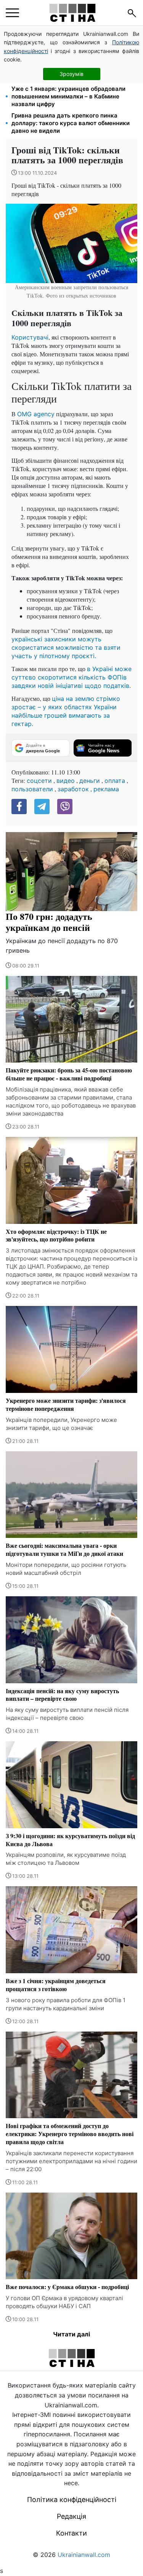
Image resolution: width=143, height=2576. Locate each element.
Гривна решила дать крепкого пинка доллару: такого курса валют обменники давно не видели (71, 123)
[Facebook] (19, 807)
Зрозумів (71, 74)
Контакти (71, 2533)
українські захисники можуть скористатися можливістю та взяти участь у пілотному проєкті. (66, 647)
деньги (90, 781)
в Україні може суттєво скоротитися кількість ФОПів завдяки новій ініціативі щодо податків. (71, 677)
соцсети (39, 781)
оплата (115, 781)
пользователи (32, 789)
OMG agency (36, 414)
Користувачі (30, 337)
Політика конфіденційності (72, 2500)
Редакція (71, 2516)
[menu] (12, 13)
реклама (106, 789)
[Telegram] (42, 807)
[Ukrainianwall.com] (72, 13)
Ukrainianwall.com (84, 2555)
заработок (73, 789)
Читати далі (71, 2334)
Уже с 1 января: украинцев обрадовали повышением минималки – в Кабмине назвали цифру (68, 96)
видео (66, 781)
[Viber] (65, 807)
